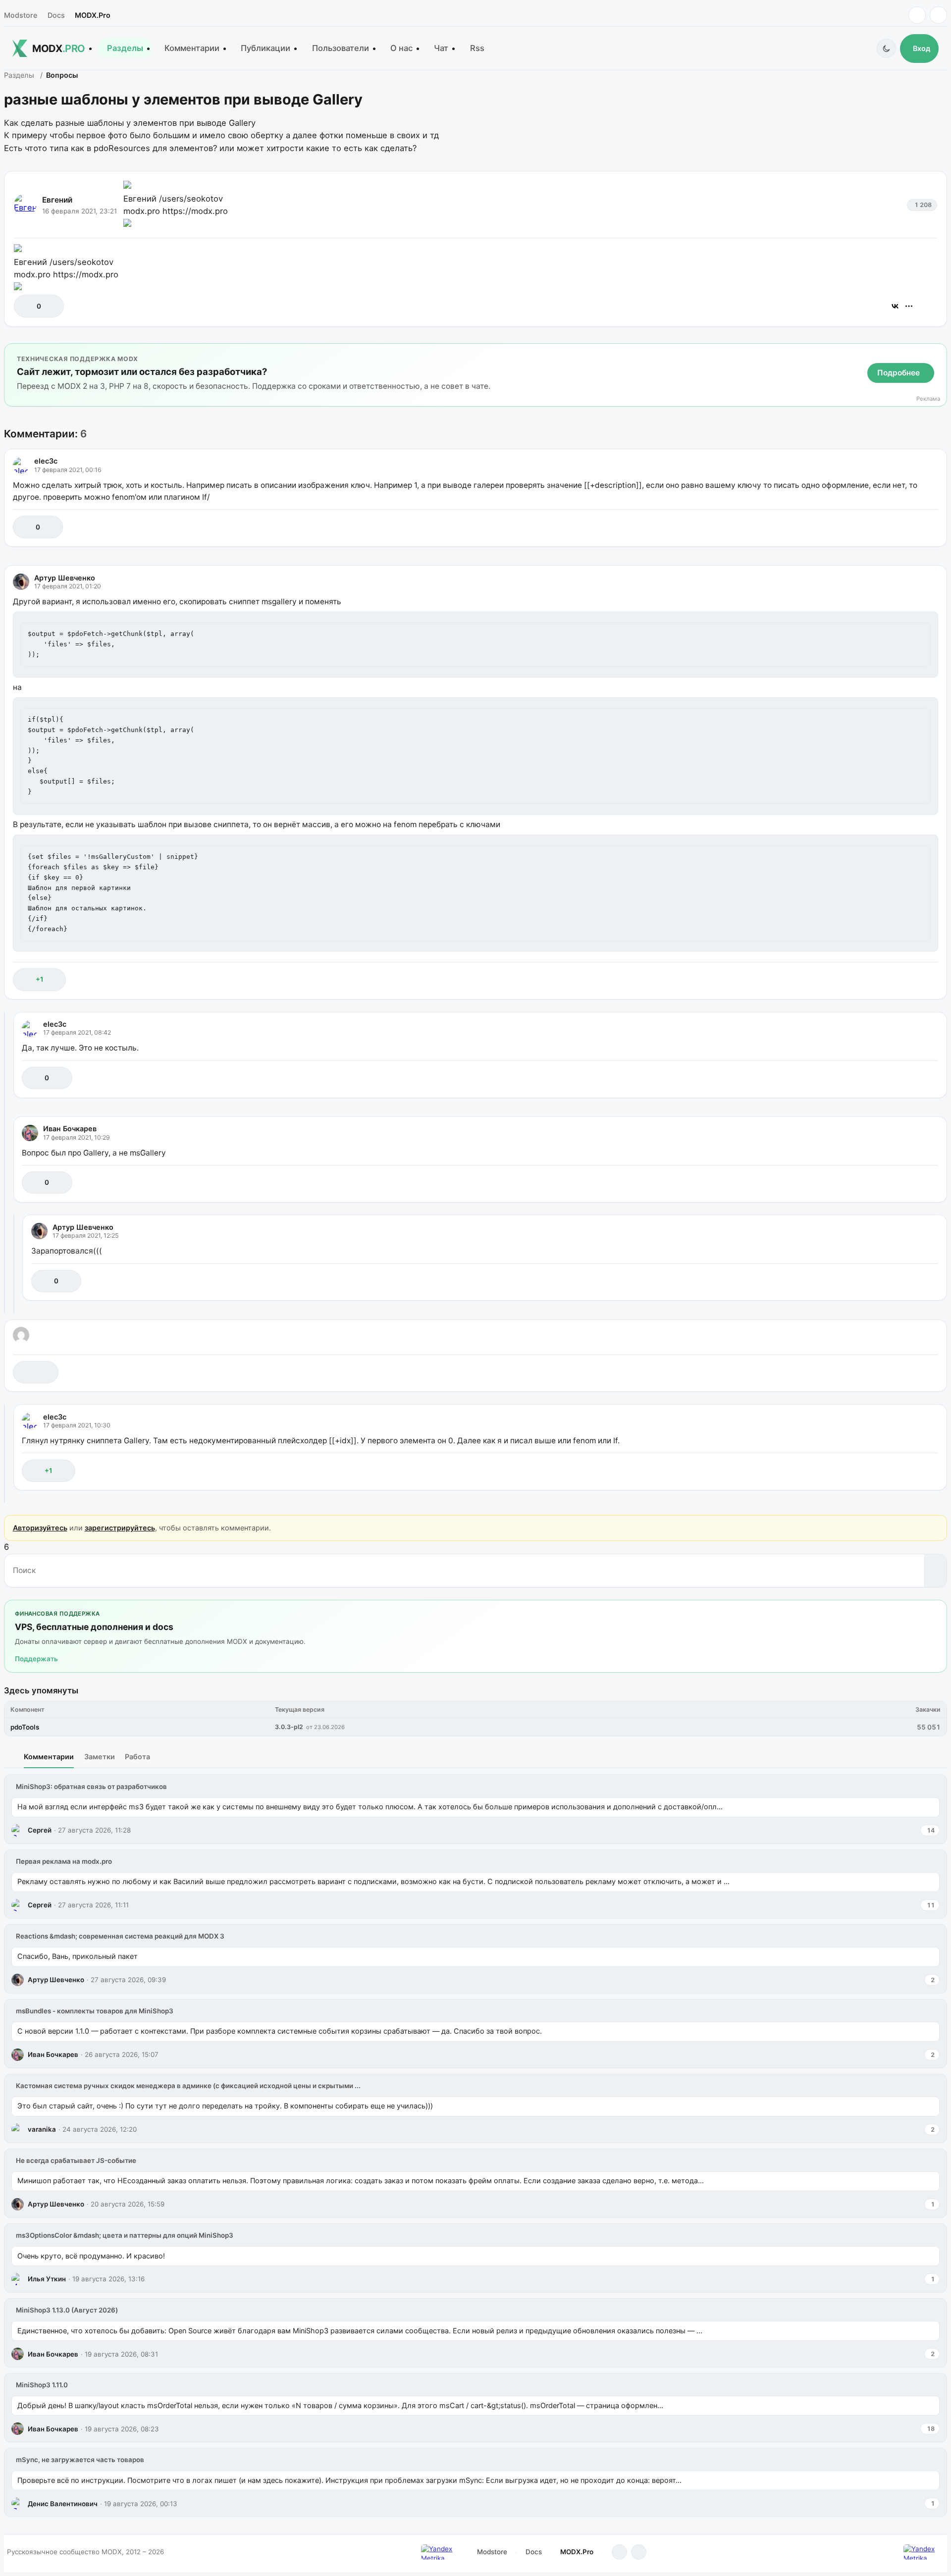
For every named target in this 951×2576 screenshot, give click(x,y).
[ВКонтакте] (895, 306)
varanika (42, 2129)
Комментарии (192, 48)
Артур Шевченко (65, 578)
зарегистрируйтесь (120, 1528)
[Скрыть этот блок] (937, 353)
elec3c (46, 461)
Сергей (40, 1830)
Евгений (57, 200)
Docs (56, 15)
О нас (401, 48)
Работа (137, 1757)
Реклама (928, 399)
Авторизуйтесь (40, 1528)
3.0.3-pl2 (289, 1727)
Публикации (265, 48)
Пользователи (341, 48)
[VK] (938, 15)
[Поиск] (935, 1571)
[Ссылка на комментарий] (906, 527)
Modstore (21, 15)
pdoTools (25, 1727)
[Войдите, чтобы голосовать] (26, 306)
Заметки (100, 1757)
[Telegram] (917, 15)
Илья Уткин (47, 2279)
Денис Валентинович (63, 2504)
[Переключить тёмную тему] (886, 48)
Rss (477, 48)
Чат (441, 48)
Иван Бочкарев (70, 1129)
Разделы (125, 48)
